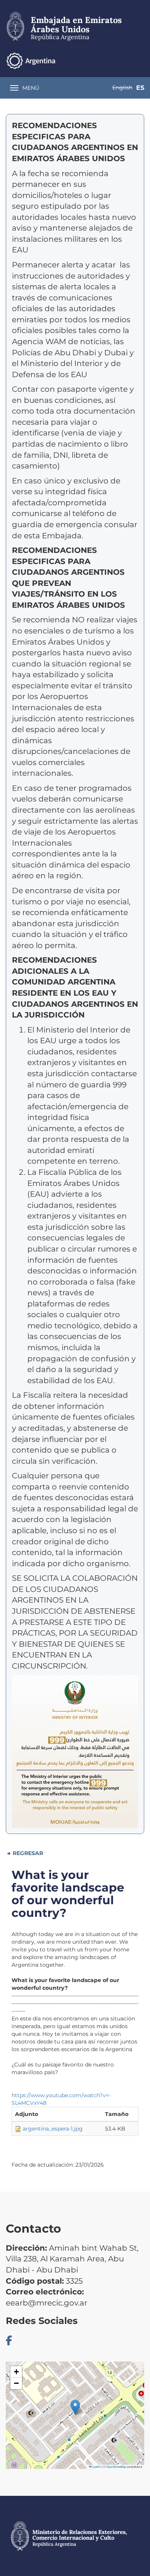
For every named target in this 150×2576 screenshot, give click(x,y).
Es (140, 88)
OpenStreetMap (116, 2466)
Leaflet (96, 2466)
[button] (75, 2407)
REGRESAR (27, 1853)
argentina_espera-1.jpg (53, 2129)
